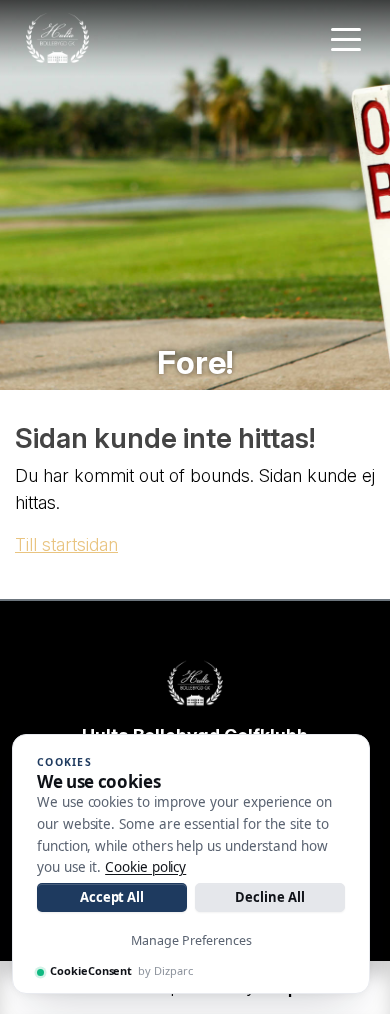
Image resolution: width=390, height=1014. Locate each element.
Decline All (269, 897)
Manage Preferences (191, 940)
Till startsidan (66, 544)
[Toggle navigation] (346, 38)
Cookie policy (145, 867)
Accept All (112, 897)
